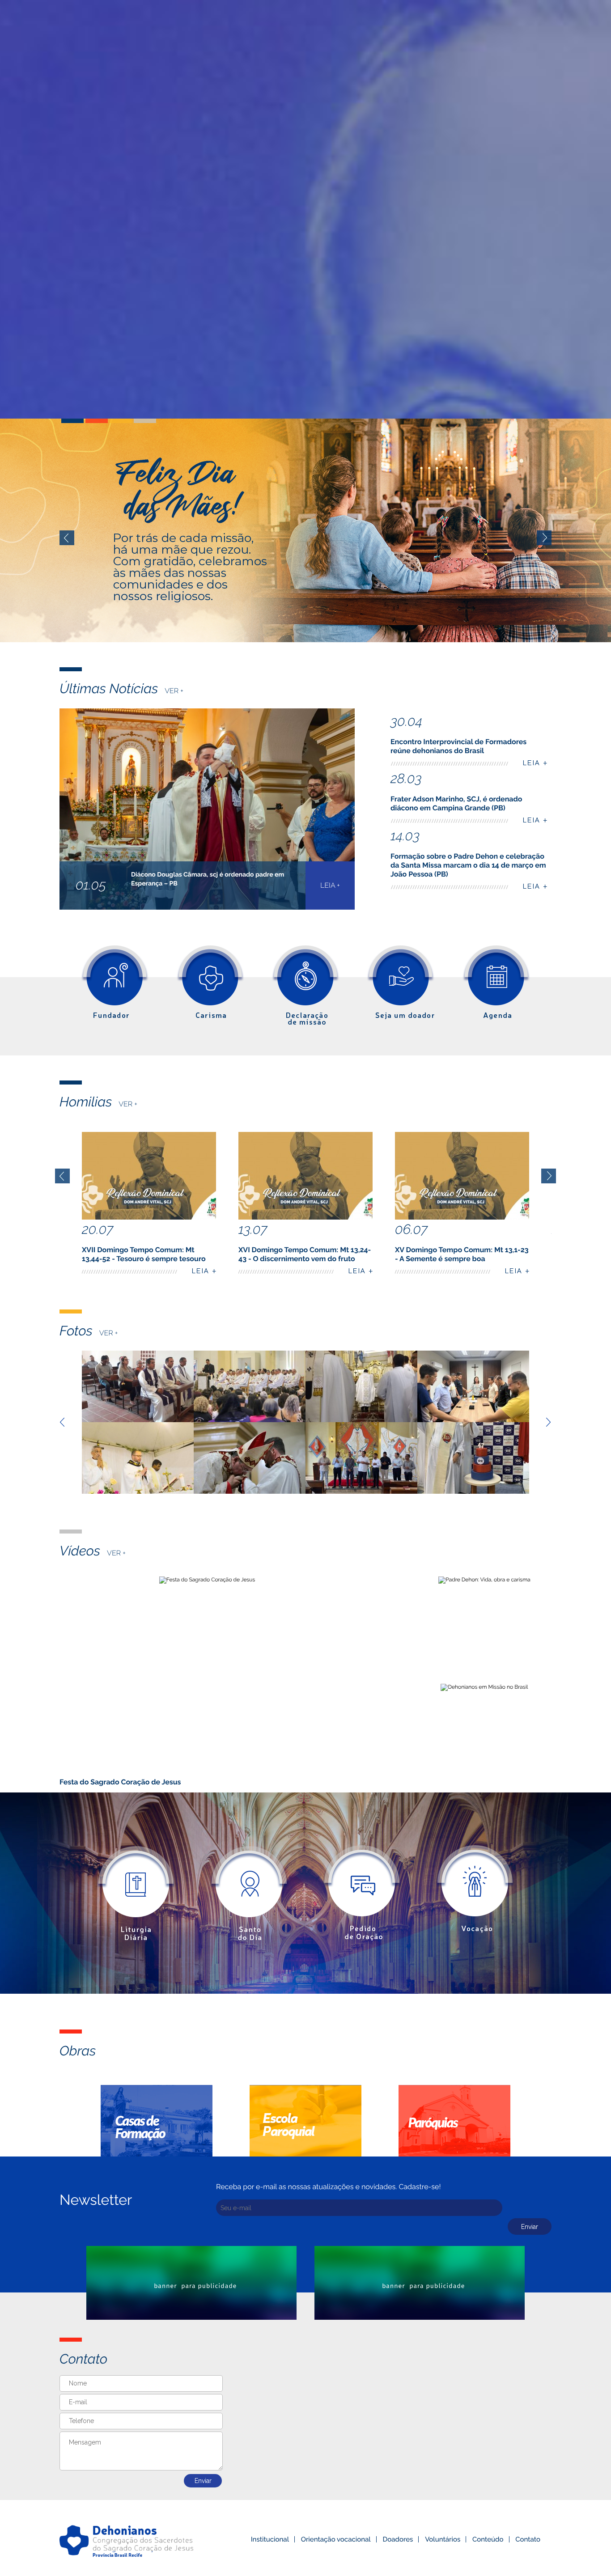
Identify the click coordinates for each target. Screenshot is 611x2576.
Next (544, 538)
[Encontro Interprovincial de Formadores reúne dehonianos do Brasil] (138, 1386)
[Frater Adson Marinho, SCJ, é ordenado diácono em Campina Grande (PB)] (361, 1386)
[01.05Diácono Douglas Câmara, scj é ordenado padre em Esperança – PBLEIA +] (207, 908)
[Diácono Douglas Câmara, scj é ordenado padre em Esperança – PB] (250, 1386)
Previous (67, 538)
